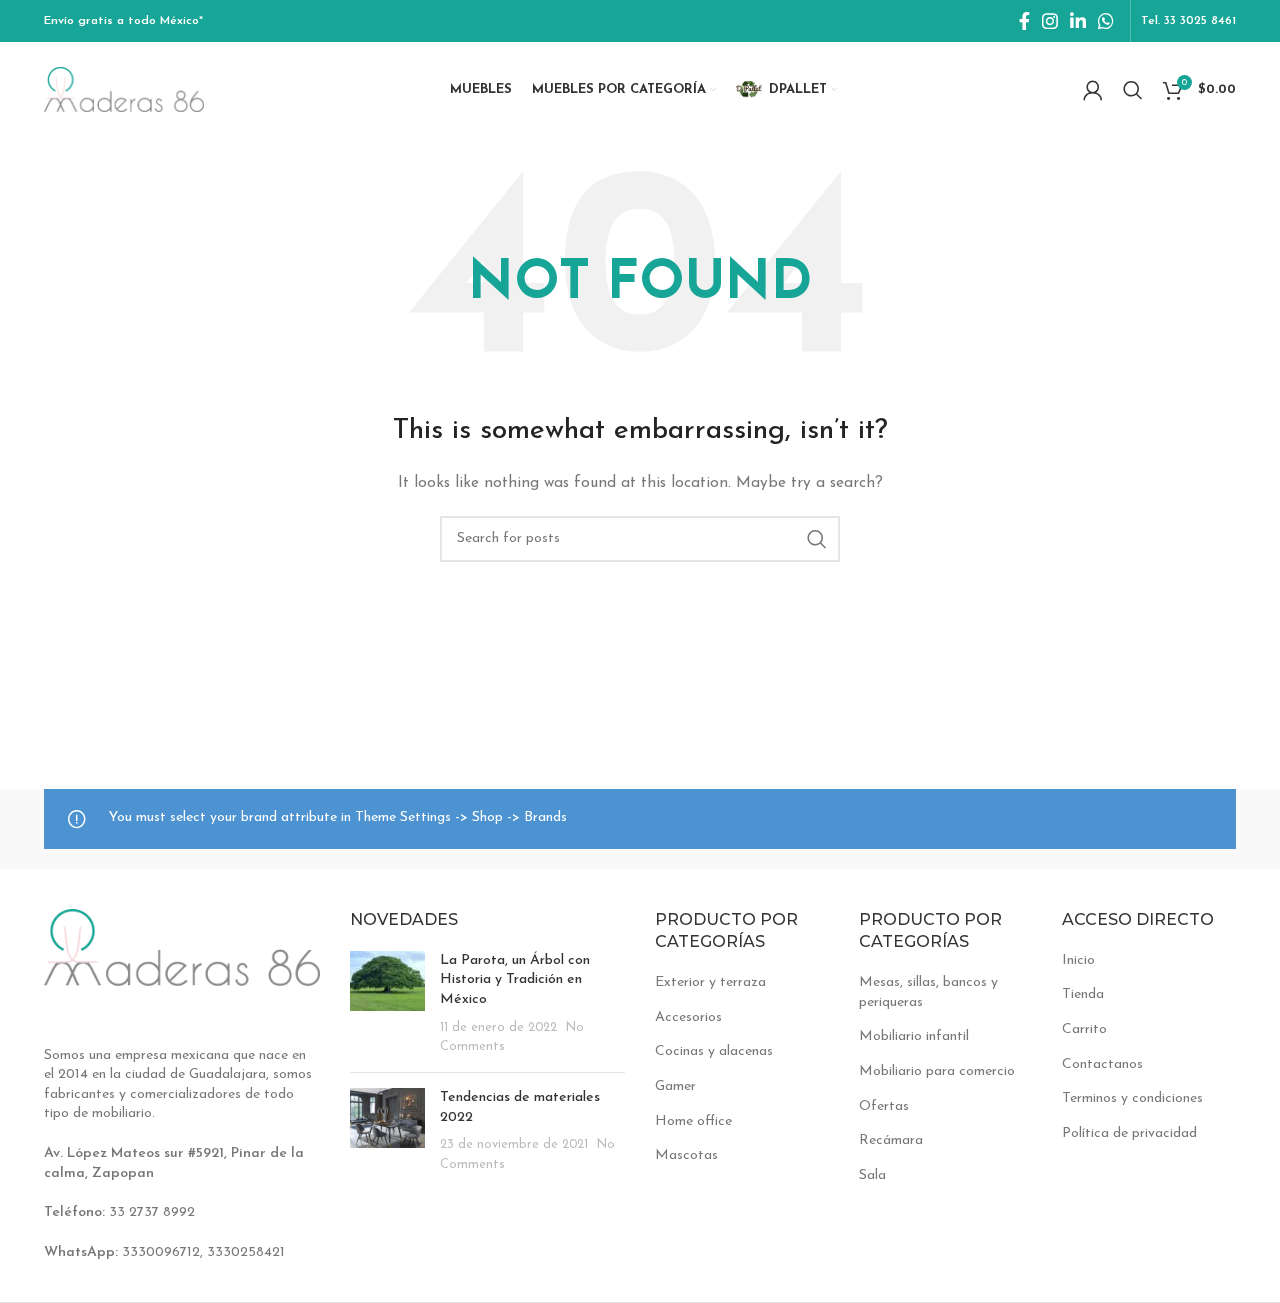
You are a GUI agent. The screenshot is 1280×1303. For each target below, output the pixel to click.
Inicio (1078, 960)
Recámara (891, 1140)
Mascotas (686, 1155)
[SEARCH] (817, 539)
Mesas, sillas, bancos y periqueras (928, 992)
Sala (872, 1175)
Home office (693, 1121)
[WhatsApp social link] (1106, 21)
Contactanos (1102, 1064)
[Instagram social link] (1050, 21)
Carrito (1084, 1029)
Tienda (1083, 994)
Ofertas (884, 1106)
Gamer (675, 1086)
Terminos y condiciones (1132, 1098)
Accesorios (688, 1017)
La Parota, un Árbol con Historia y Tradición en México (515, 980)
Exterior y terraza (710, 982)
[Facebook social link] (1024, 21)
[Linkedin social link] (1078, 21)
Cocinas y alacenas (714, 1051)
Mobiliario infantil (914, 1036)
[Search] (1133, 90)
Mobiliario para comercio (937, 1071)
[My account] (1093, 90)
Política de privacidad (1129, 1133)
